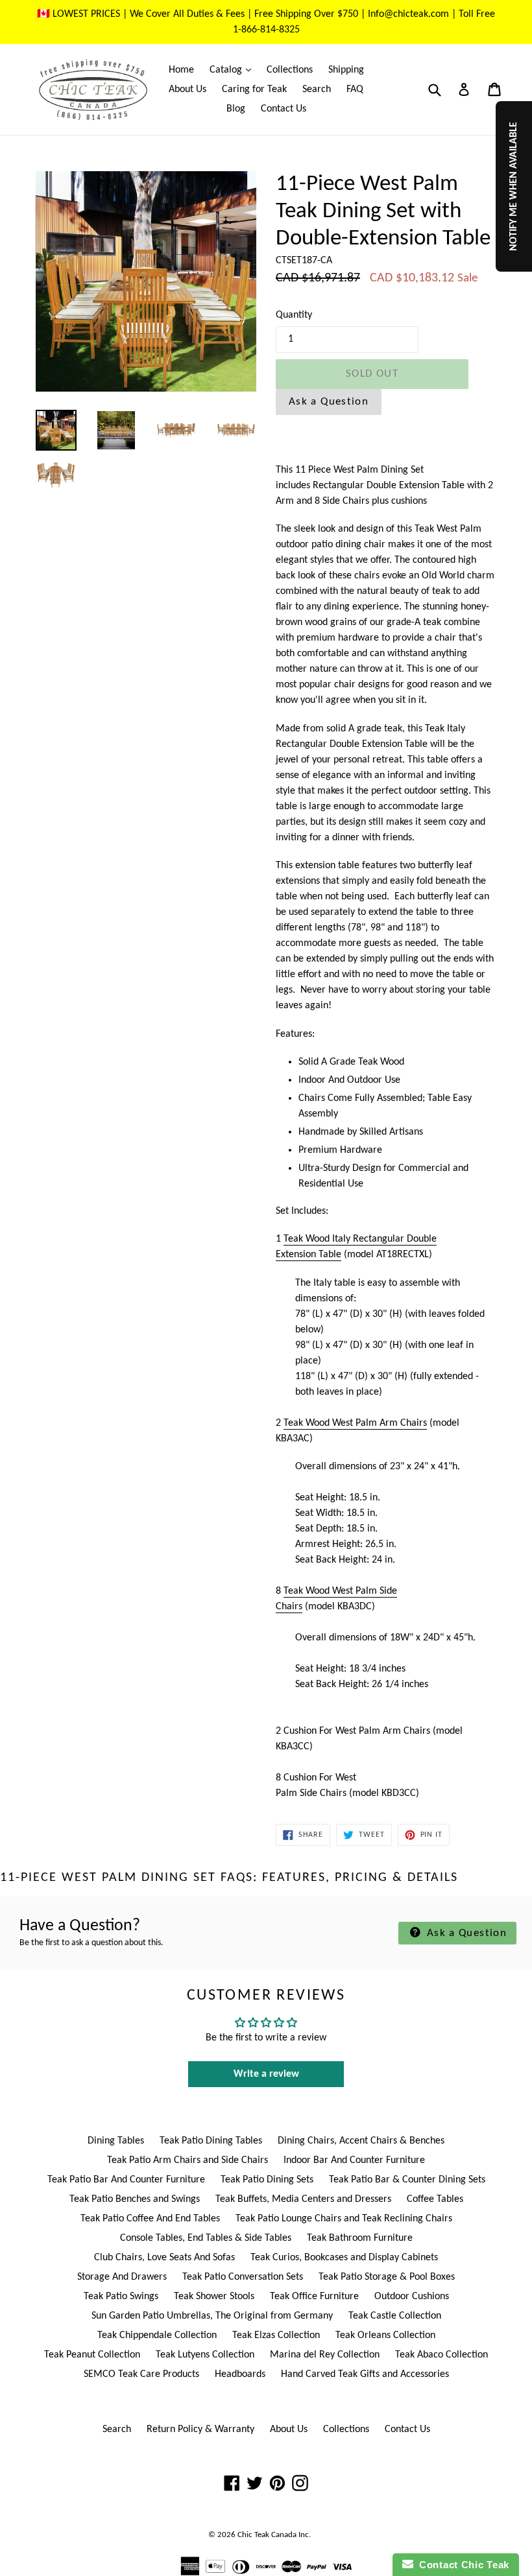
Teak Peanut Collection (92, 2355)
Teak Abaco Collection (441, 2355)
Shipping (346, 70)
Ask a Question (329, 402)
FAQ (355, 89)
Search (317, 89)
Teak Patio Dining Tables (211, 2141)
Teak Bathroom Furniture (360, 2238)
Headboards (240, 2374)
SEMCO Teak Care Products (141, 2374)
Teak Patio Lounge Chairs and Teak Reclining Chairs (344, 2219)
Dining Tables (116, 2141)
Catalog (234, 70)
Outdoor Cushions (412, 2297)
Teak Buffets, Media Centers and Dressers (303, 2199)
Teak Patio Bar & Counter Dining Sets (407, 2180)
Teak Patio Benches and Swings (135, 2199)
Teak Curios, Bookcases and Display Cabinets (344, 2258)
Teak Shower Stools (214, 2297)
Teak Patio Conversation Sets (243, 2277)
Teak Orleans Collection (385, 2335)
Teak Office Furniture (314, 2297)
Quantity (294, 315)
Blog (236, 109)
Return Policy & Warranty (200, 2429)
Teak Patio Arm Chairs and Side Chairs (187, 2160)
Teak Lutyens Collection (205, 2355)
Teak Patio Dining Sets (267, 2180)
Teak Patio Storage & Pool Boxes (387, 2277)
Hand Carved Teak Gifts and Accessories (365, 2374)
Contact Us (284, 109)
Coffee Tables (435, 2199)
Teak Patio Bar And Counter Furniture (126, 2180)
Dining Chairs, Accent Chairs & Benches (361, 2141)
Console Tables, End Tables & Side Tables (206, 2238)
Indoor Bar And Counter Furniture (354, 2160)
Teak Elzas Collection (276, 2335)
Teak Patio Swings (121, 2297)
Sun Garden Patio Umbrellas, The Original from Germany (212, 2316)
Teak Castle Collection (395, 2316)
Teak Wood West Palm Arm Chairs (355, 1423)
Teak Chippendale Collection (157, 2335)
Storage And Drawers (122, 2277)
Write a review (266, 2074)
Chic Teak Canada (267, 2535)
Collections (290, 70)
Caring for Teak (254, 89)
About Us (187, 89)
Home (181, 70)
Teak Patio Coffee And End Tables (150, 2219)
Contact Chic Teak (461, 2565)
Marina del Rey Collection (325, 2355)
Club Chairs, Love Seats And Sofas (164, 2258)
